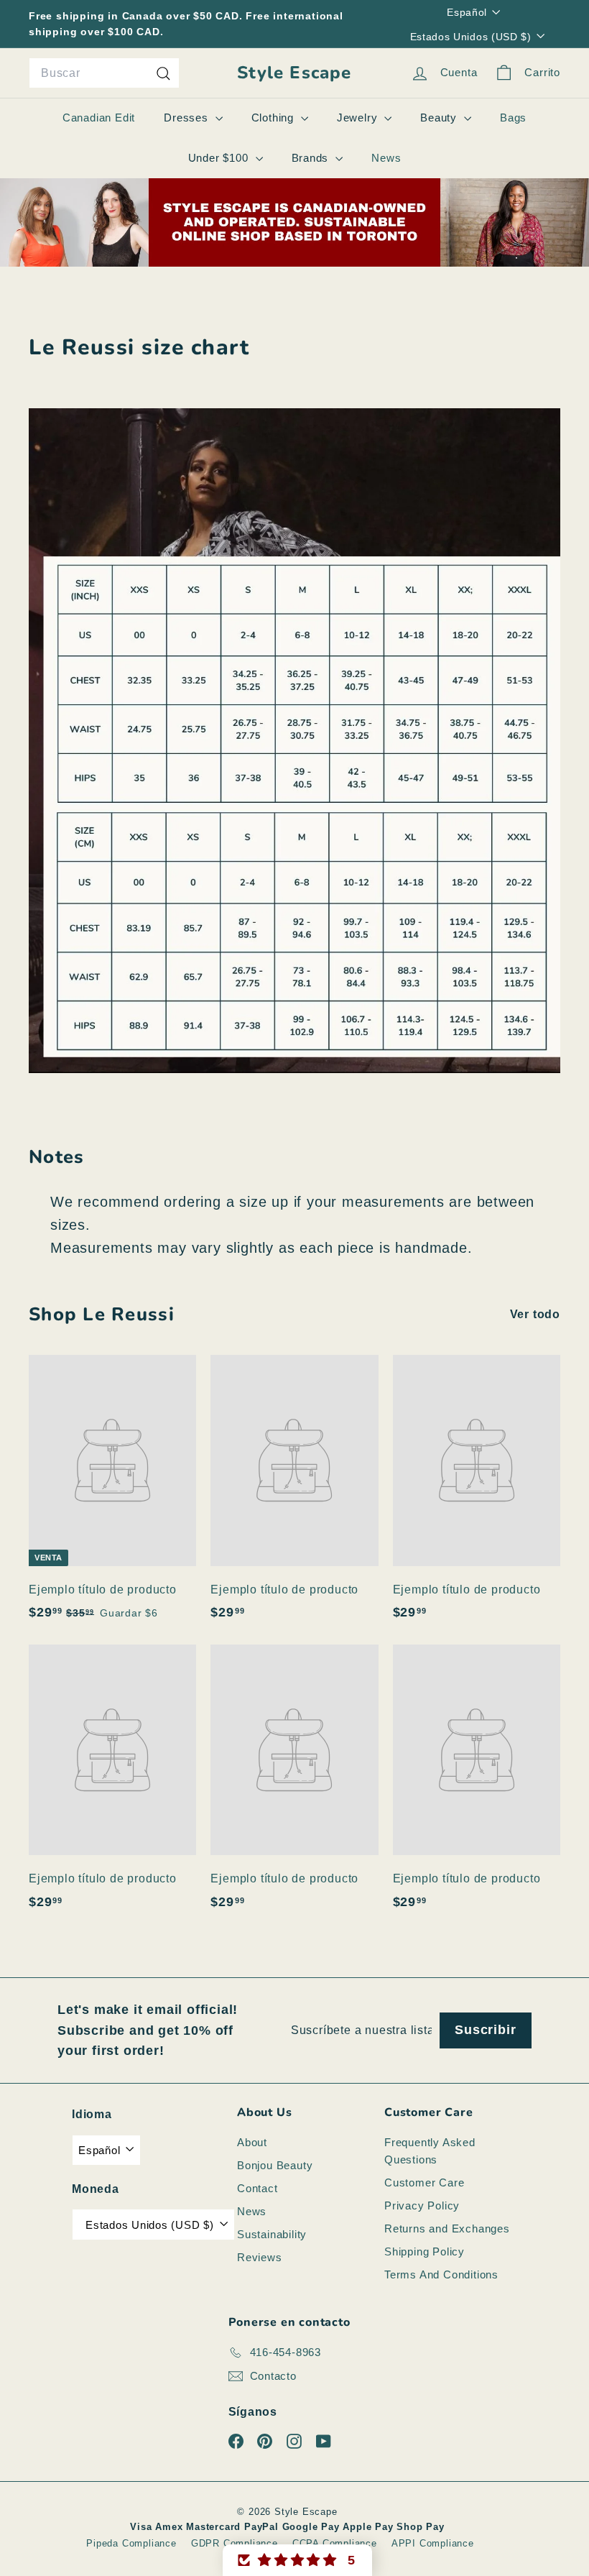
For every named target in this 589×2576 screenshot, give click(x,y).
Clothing (274, 118)
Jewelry (359, 118)
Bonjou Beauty (275, 2165)
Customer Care (424, 2182)
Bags (513, 118)
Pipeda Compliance (131, 2543)
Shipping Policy (425, 2251)
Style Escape (294, 73)
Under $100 (220, 158)
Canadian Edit (99, 118)
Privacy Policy (422, 2205)
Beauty (440, 118)
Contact (258, 2188)
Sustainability (272, 2234)
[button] (297, 2560)
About (252, 2142)
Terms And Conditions (441, 2274)
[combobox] (104, 73)
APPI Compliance (433, 2543)
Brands (312, 158)
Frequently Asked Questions (430, 2151)
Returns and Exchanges (447, 2228)
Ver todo (535, 1314)
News (386, 158)
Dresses (187, 118)
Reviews (260, 2257)
